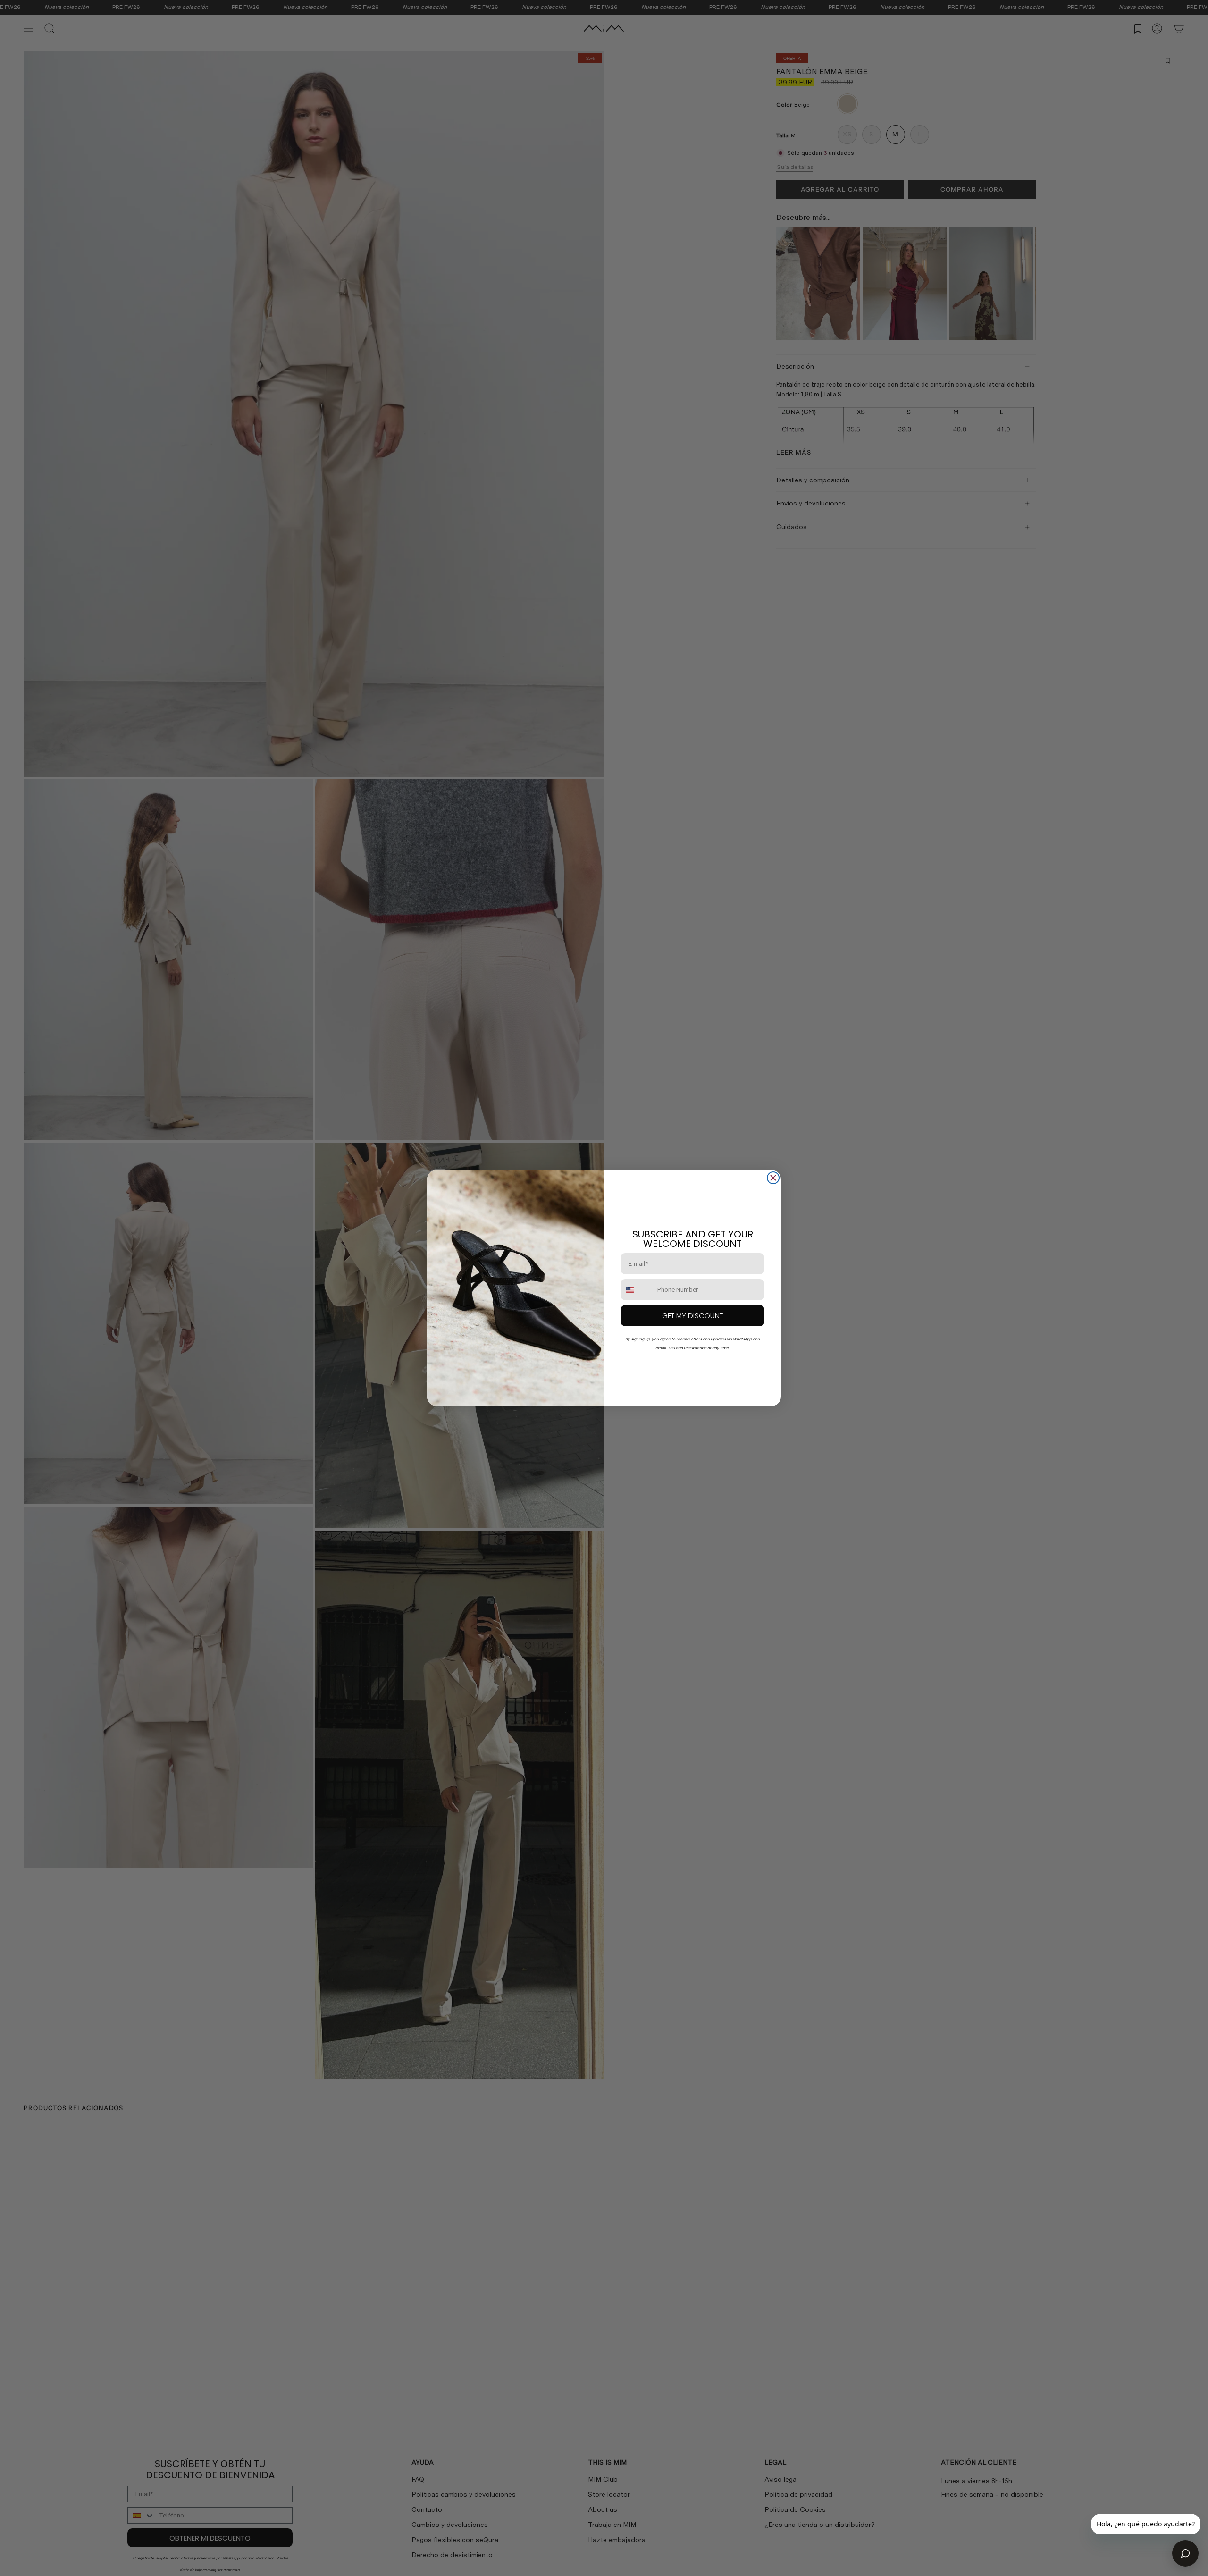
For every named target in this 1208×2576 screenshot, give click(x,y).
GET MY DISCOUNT (692, 1316)
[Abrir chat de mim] (1185, 2553)
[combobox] (637, 1290)
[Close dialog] (773, 1178)
